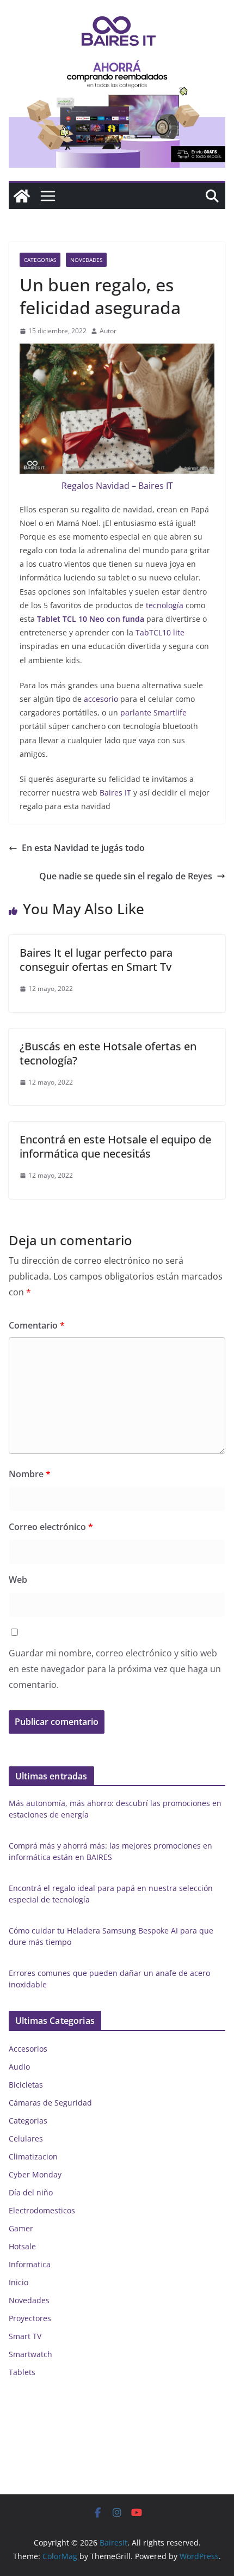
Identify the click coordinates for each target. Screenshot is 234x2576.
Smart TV (25, 2336)
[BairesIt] (22, 196)
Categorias (40, 260)
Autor (108, 331)
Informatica (30, 2264)
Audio (19, 2067)
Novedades (86, 260)
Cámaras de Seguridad (50, 2103)
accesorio (100, 699)
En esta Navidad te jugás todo (83, 848)
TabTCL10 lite (159, 632)
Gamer (21, 2228)
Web (18, 1580)
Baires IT (115, 793)
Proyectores (30, 2318)
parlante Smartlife (152, 712)
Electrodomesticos (42, 2210)
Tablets (22, 2372)
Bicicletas (26, 2085)
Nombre (30, 1474)
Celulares (26, 2138)
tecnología (164, 605)
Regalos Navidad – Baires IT (117, 486)
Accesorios (28, 2049)
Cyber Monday (35, 2174)
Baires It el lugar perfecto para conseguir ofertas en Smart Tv (96, 960)
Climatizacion (33, 2156)
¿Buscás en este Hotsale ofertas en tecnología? (108, 1053)
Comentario (37, 1325)
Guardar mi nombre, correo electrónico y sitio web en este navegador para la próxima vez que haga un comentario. (115, 1669)
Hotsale (22, 2246)
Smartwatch (30, 2354)
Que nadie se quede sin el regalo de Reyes (126, 876)
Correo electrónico (51, 1527)
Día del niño (31, 2192)
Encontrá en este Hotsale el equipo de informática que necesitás (115, 1146)
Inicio (19, 2282)
